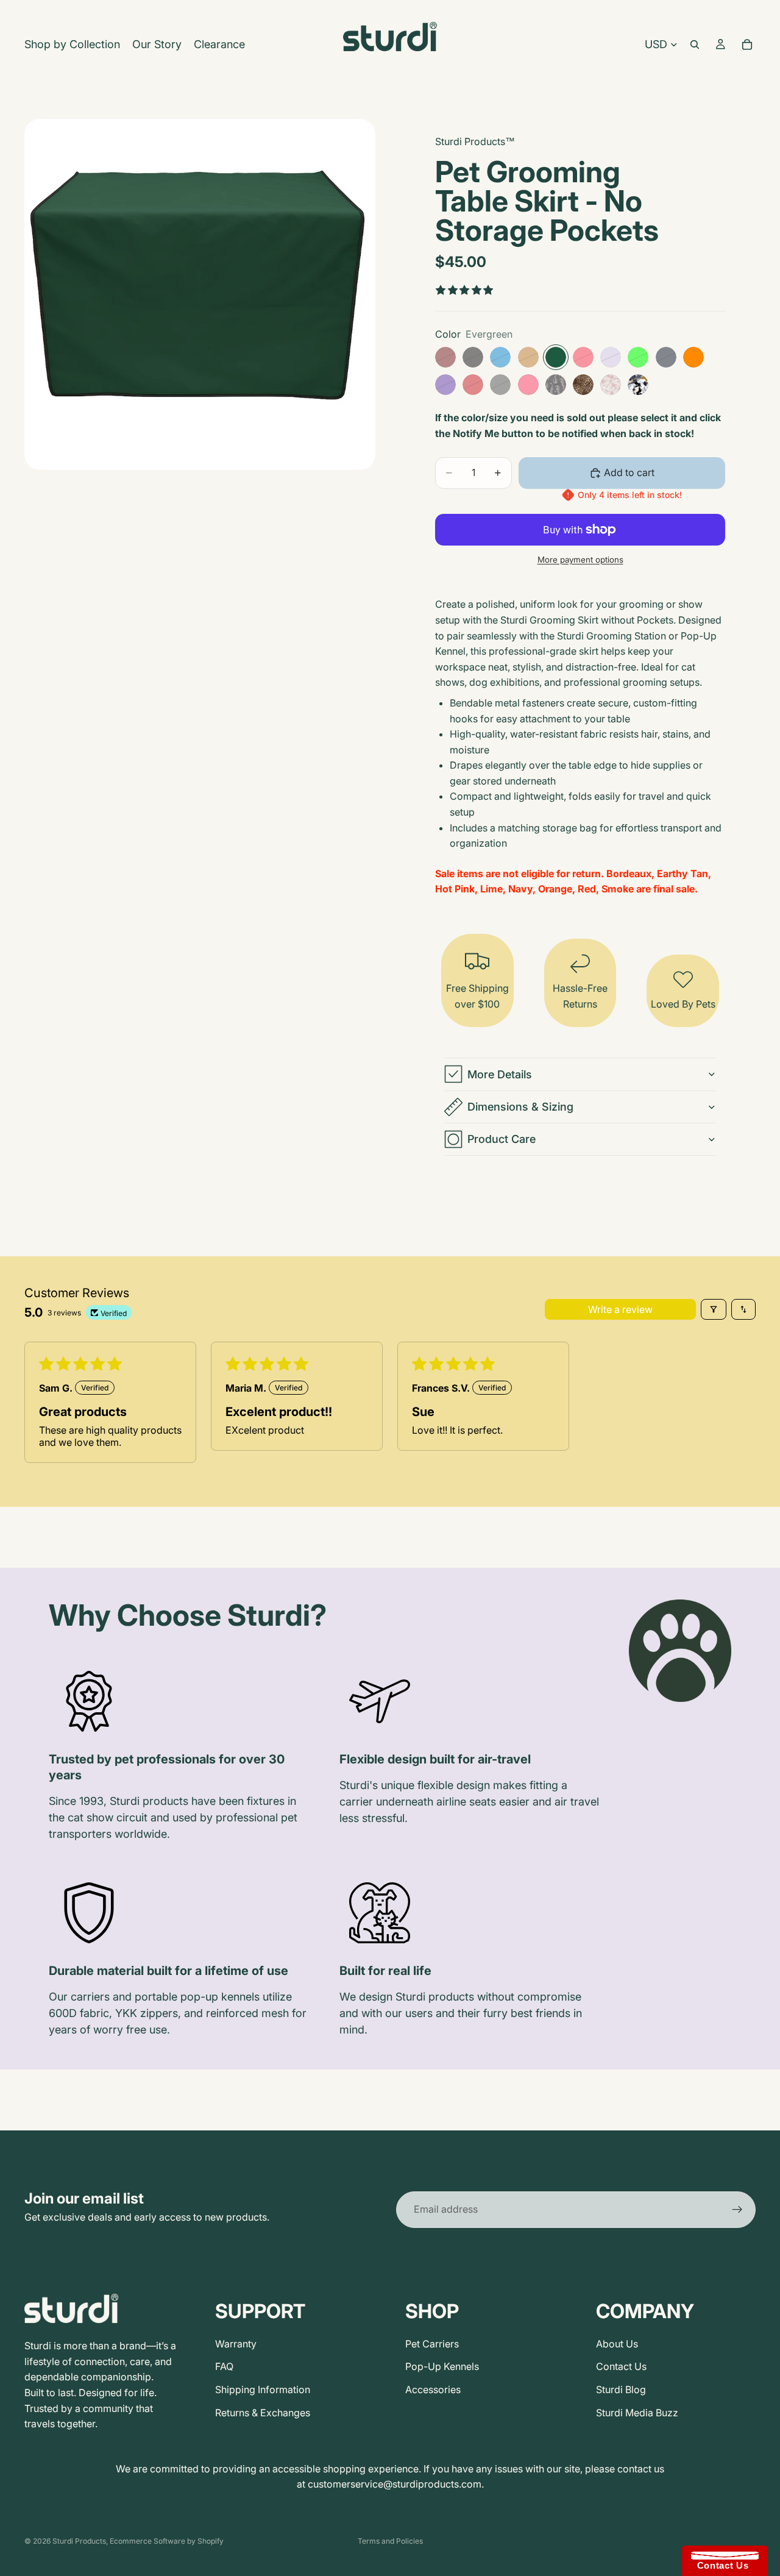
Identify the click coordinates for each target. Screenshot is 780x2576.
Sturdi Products (79, 2541)
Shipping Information (263, 2389)
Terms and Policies (390, 2541)
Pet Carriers (432, 2344)
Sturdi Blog (621, 2389)
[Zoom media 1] (200, 294)
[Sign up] (737, 2210)
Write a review (620, 1309)
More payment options (580, 560)
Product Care (502, 1139)
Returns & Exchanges (263, 2413)
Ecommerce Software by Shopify (167, 2541)
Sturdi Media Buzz (637, 2413)
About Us (617, 2344)
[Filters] (714, 1309)
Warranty (236, 2344)
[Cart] (747, 44)
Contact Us (621, 2366)
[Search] (695, 44)
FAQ (224, 2366)
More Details (500, 1074)
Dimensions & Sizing (520, 1107)
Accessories (433, 2389)
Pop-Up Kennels (442, 2366)
